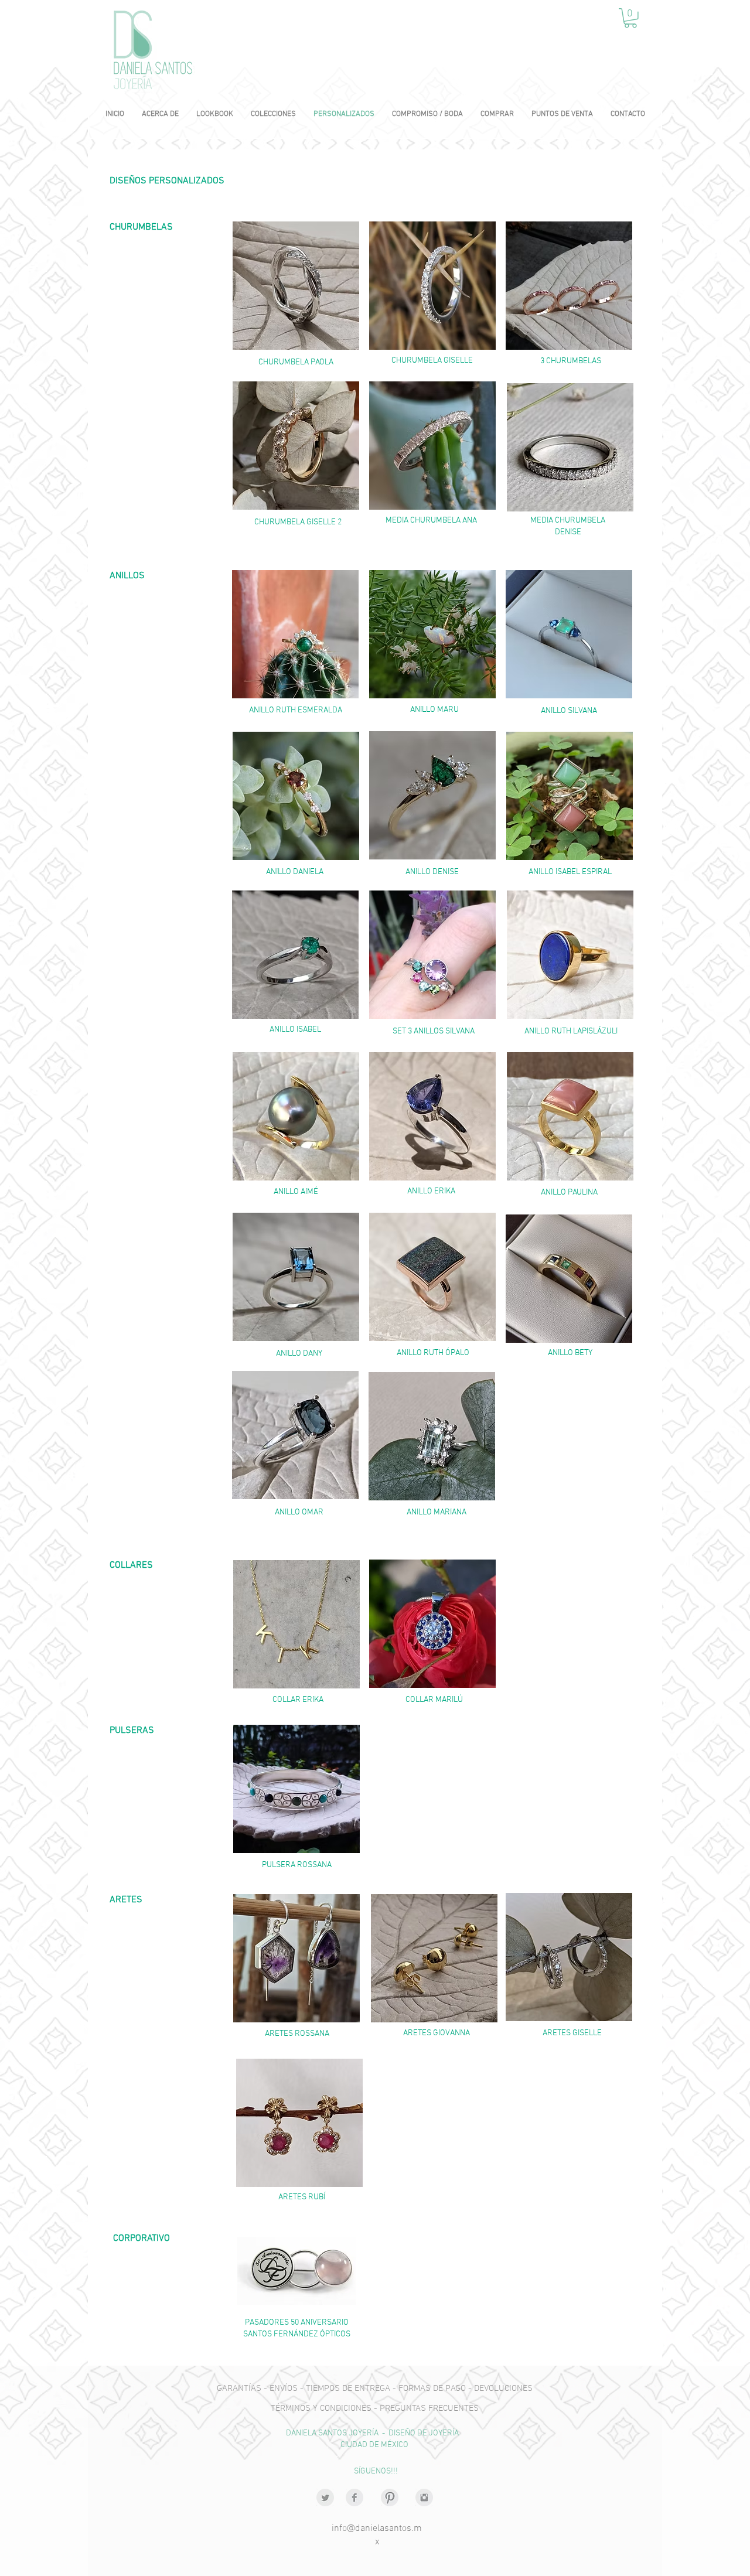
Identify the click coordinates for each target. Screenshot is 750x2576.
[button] (630, 18)
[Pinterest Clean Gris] (390, 2497)
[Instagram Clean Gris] (424, 2497)
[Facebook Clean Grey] (354, 2497)
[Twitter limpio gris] (325, 2497)
